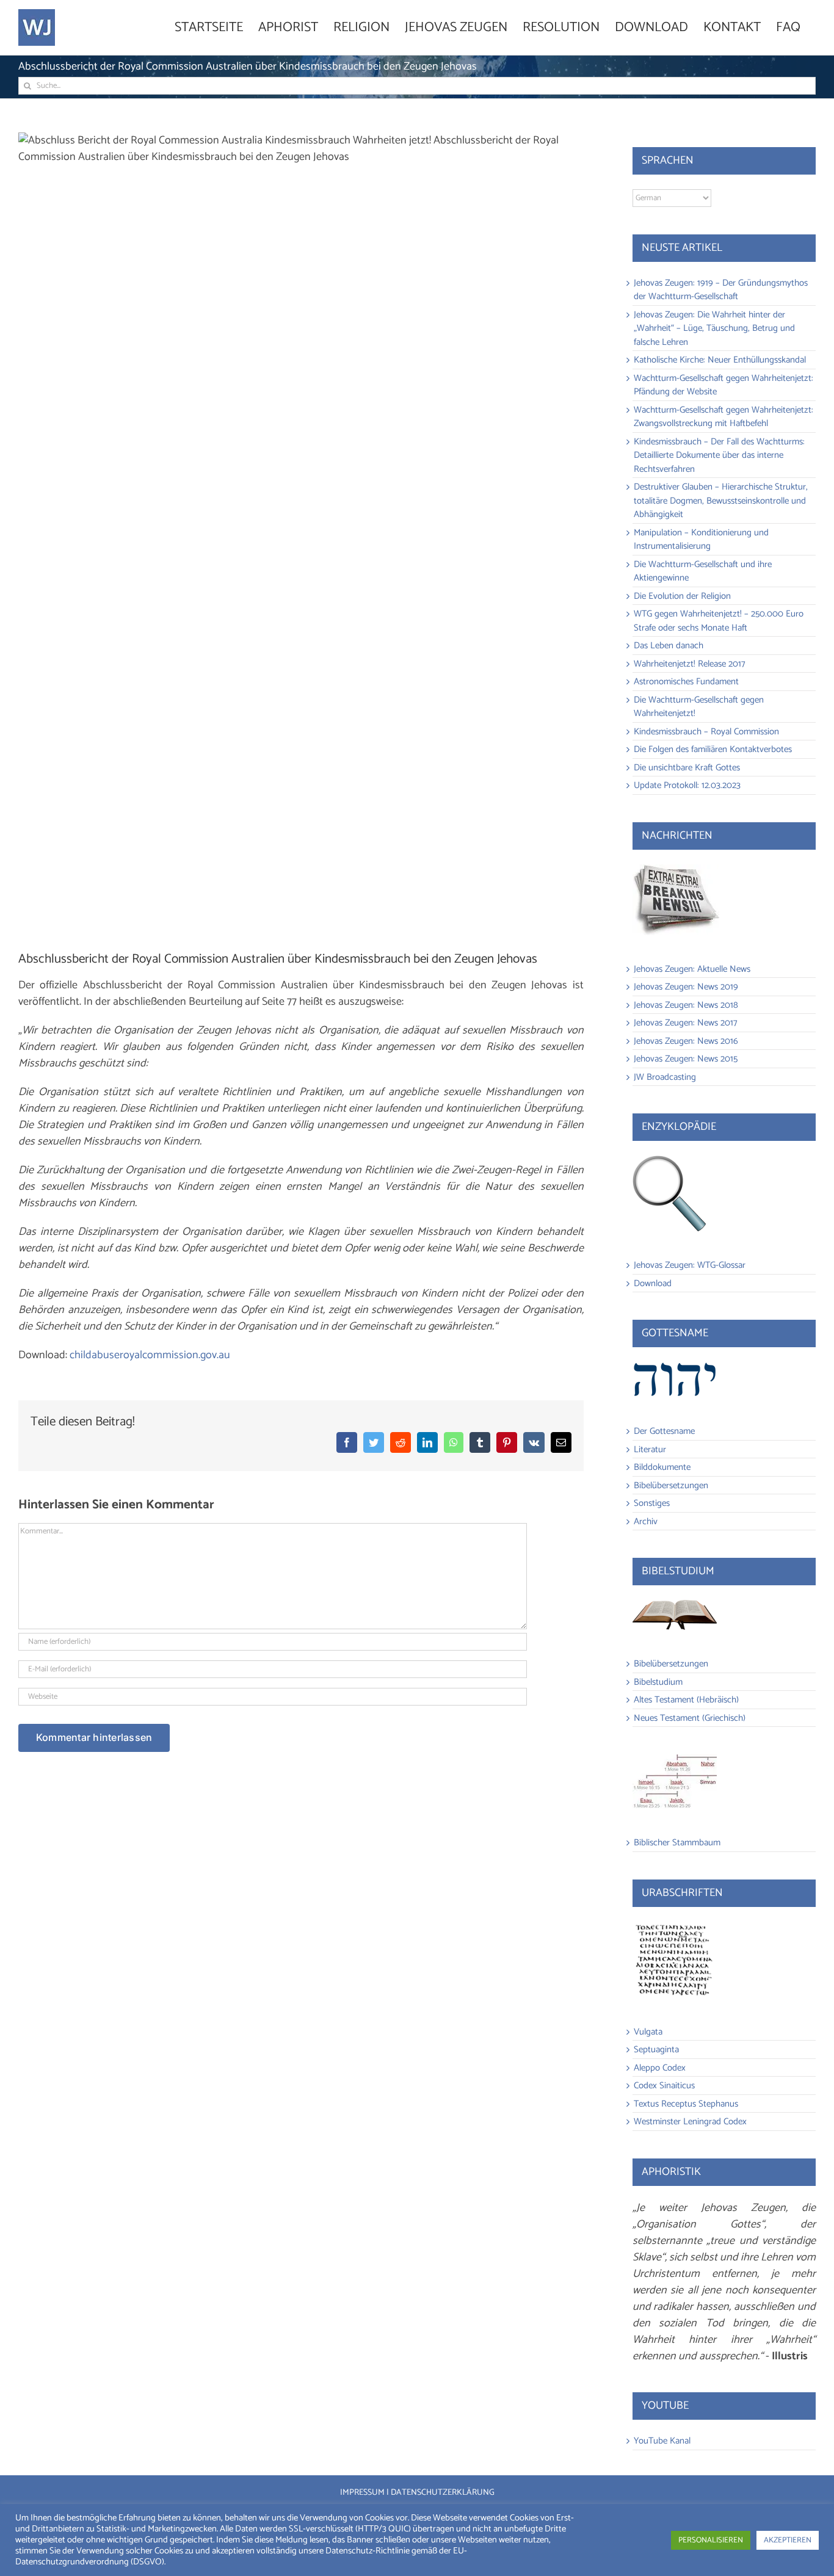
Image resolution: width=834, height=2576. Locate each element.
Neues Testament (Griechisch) (690, 1718)
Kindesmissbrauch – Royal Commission (706, 732)
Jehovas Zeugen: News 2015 (686, 1059)
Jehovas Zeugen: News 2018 (686, 1005)
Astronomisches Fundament (686, 682)
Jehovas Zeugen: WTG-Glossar (690, 1265)
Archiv (646, 1521)
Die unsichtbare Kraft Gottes (687, 768)
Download (653, 1283)
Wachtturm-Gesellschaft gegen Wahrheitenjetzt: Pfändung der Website (723, 385)
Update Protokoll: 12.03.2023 (687, 785)
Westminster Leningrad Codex (690, 2122)
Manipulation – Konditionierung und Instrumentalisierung (701, 540)
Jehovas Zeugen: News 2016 (686, 1041)
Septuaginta (656, 2050)
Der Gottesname (664, 1431)
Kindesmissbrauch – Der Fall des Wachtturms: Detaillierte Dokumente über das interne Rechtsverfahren (719, 455)
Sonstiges (652, 1503)
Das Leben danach (669, 646)
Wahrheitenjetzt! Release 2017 (690, 664)
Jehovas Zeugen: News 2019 (686, 987)
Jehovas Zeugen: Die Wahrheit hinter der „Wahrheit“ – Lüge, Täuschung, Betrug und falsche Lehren (714, 328)
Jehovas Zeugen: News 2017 (686, 1023)
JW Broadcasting (665, 1077)
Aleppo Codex (660, 2068)
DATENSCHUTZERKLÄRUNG (443, 2493)
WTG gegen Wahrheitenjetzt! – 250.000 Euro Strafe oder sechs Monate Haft (719, 621)
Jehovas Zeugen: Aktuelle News (692, 969)
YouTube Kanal (662, 2441)
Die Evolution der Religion (682, 596)
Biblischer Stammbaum (677, 1843)
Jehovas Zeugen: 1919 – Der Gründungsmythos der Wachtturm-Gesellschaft (721, 290)
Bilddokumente (662, 1467)
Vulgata (648, 2032)
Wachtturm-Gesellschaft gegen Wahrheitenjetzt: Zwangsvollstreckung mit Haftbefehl (723, 417)
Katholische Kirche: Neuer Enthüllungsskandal (720, 360)
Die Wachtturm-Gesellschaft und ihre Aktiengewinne (703, 571)
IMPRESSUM (362, 2493)
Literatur (650, 1449)
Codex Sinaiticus (664, 2086)
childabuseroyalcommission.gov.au (150, 1355)
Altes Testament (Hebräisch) (686, 1700)
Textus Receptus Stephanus (686, 2104)
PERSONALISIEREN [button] (711, 2540)
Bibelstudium (658, 1682)
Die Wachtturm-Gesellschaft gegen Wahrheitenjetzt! (699, 707)
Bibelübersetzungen (671, 1485)
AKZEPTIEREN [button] (788, 2540)
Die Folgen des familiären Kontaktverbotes (713, 749)
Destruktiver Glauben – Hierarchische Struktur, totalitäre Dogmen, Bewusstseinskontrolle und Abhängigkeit (721, 501)
